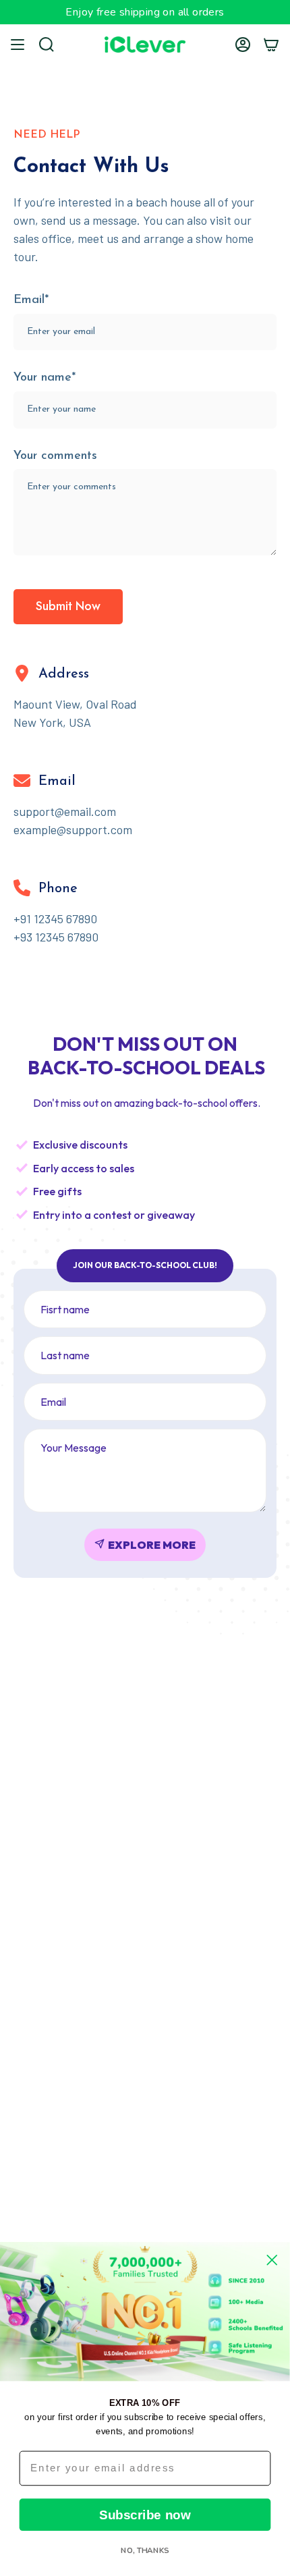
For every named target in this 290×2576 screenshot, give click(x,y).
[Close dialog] (272, 2260)
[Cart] (271, 45)
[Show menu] (18, 45)
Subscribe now (145, 2515)
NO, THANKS (145, 2550)
